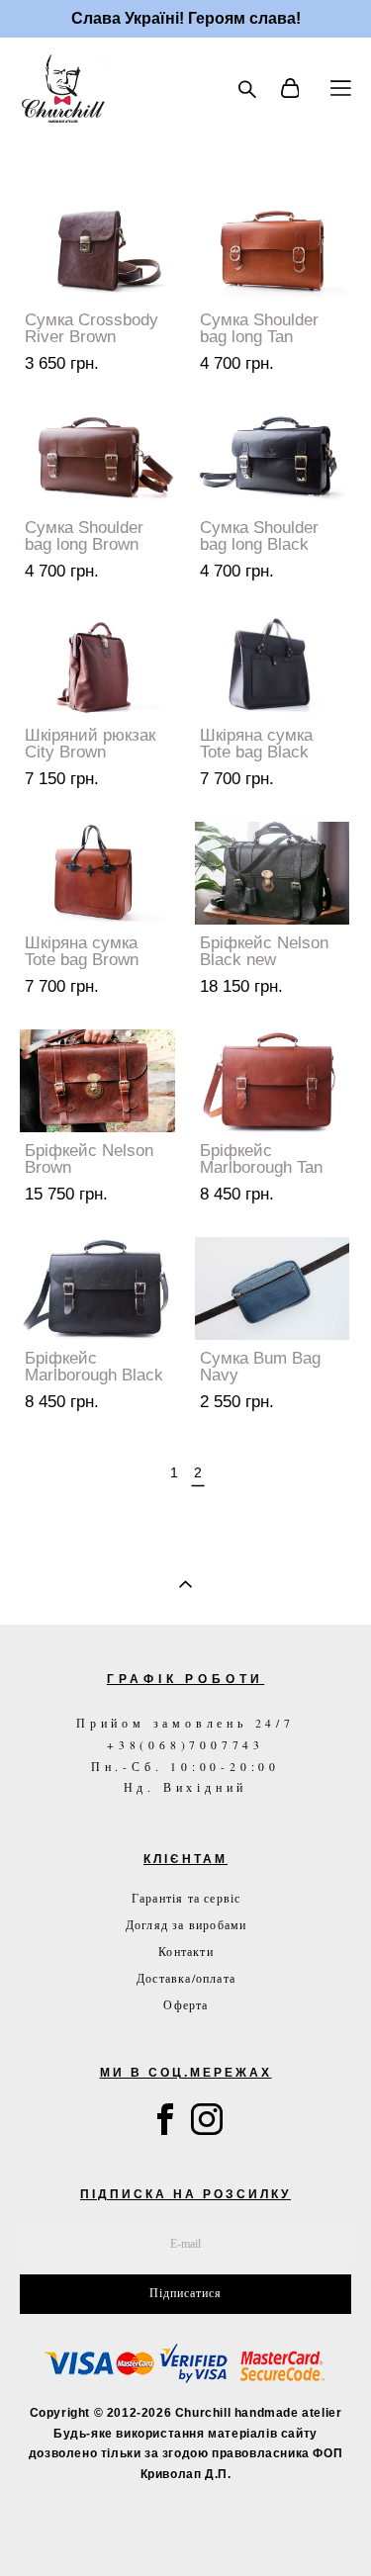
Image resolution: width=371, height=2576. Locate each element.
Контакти (186, 1951)
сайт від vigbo (185, 2530)
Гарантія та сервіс (186, 1898)
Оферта (185, 2004)
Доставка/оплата (186, 1978)
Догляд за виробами (186, 1924)
